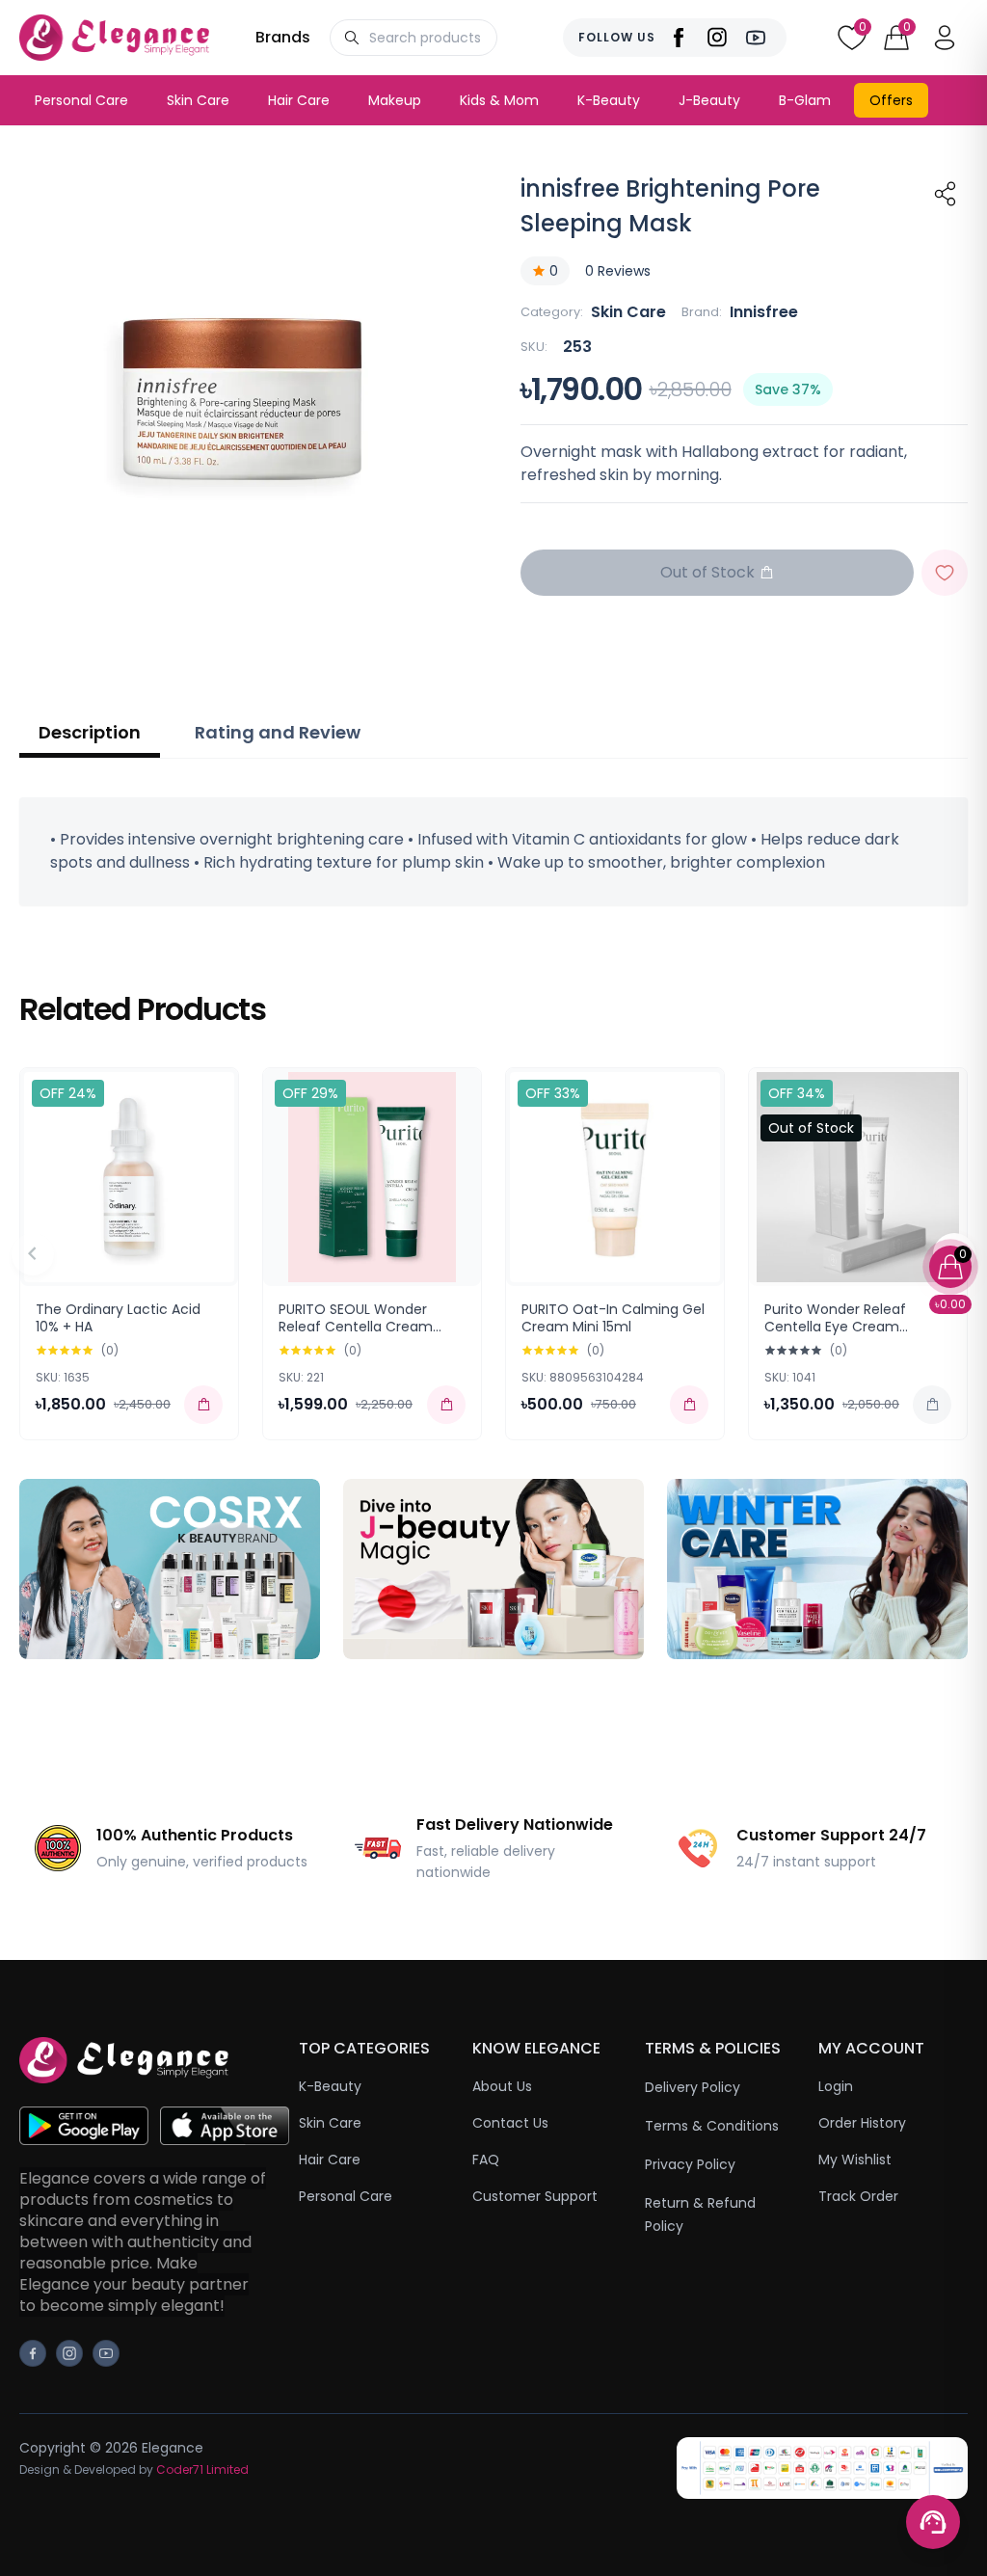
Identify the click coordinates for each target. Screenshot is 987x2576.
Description (90, 732)
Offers (891, 100)
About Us (502, 2086)
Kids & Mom (499, 100)
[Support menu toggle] (933, 2522)
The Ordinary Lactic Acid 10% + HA (118, 1318)
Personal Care (81, 100)
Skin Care (198, 100)
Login (836, 2086)
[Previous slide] (33, 1254)
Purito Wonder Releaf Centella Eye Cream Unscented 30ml (835, 1326)
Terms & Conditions (712, 2126)
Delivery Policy (693, 2087)
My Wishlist (855, 2160)
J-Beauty (709, 100)
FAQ (486, 2160)
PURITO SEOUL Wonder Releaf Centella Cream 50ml (356, 1326)
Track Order (858, 2196)
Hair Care (299, 100)
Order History (862, 2123)
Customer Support (535, 2196)
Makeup (395, 100)
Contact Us (510, 2123)
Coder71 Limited (202, 2469)
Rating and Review (278, 732)
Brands (283, 37)
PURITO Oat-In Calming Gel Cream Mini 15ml (613, 1318)
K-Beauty (609, 100)
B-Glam (805, 100)
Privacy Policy (690, 2164)
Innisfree (764, 312)
